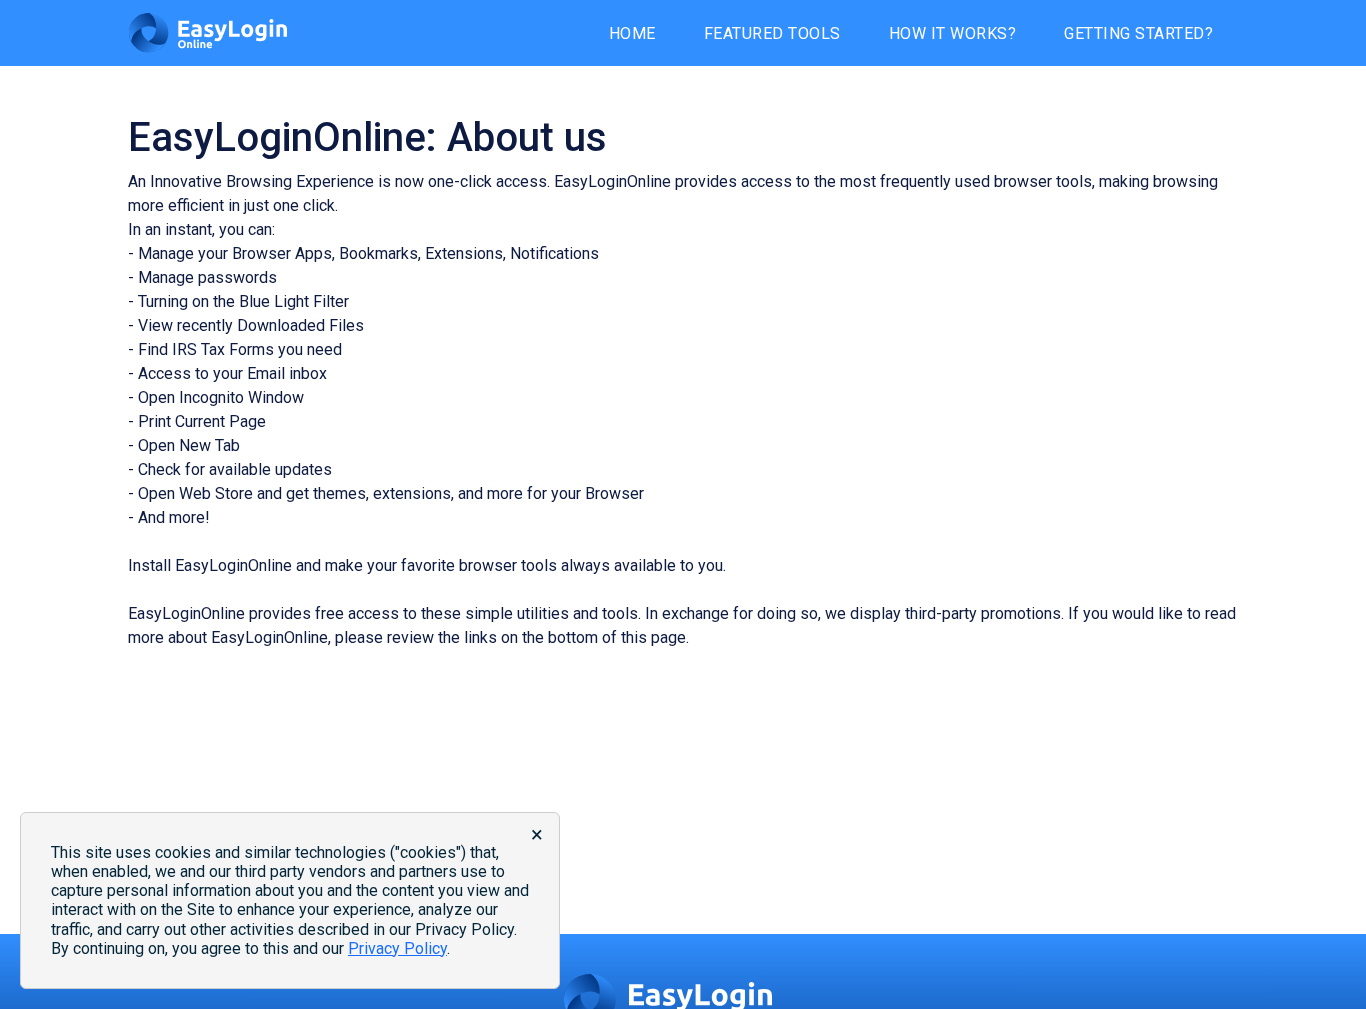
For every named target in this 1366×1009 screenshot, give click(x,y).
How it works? (953, 33)
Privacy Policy (397, 948)
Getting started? (1138, 33)
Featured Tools (772, 33)
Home (632, 33)
